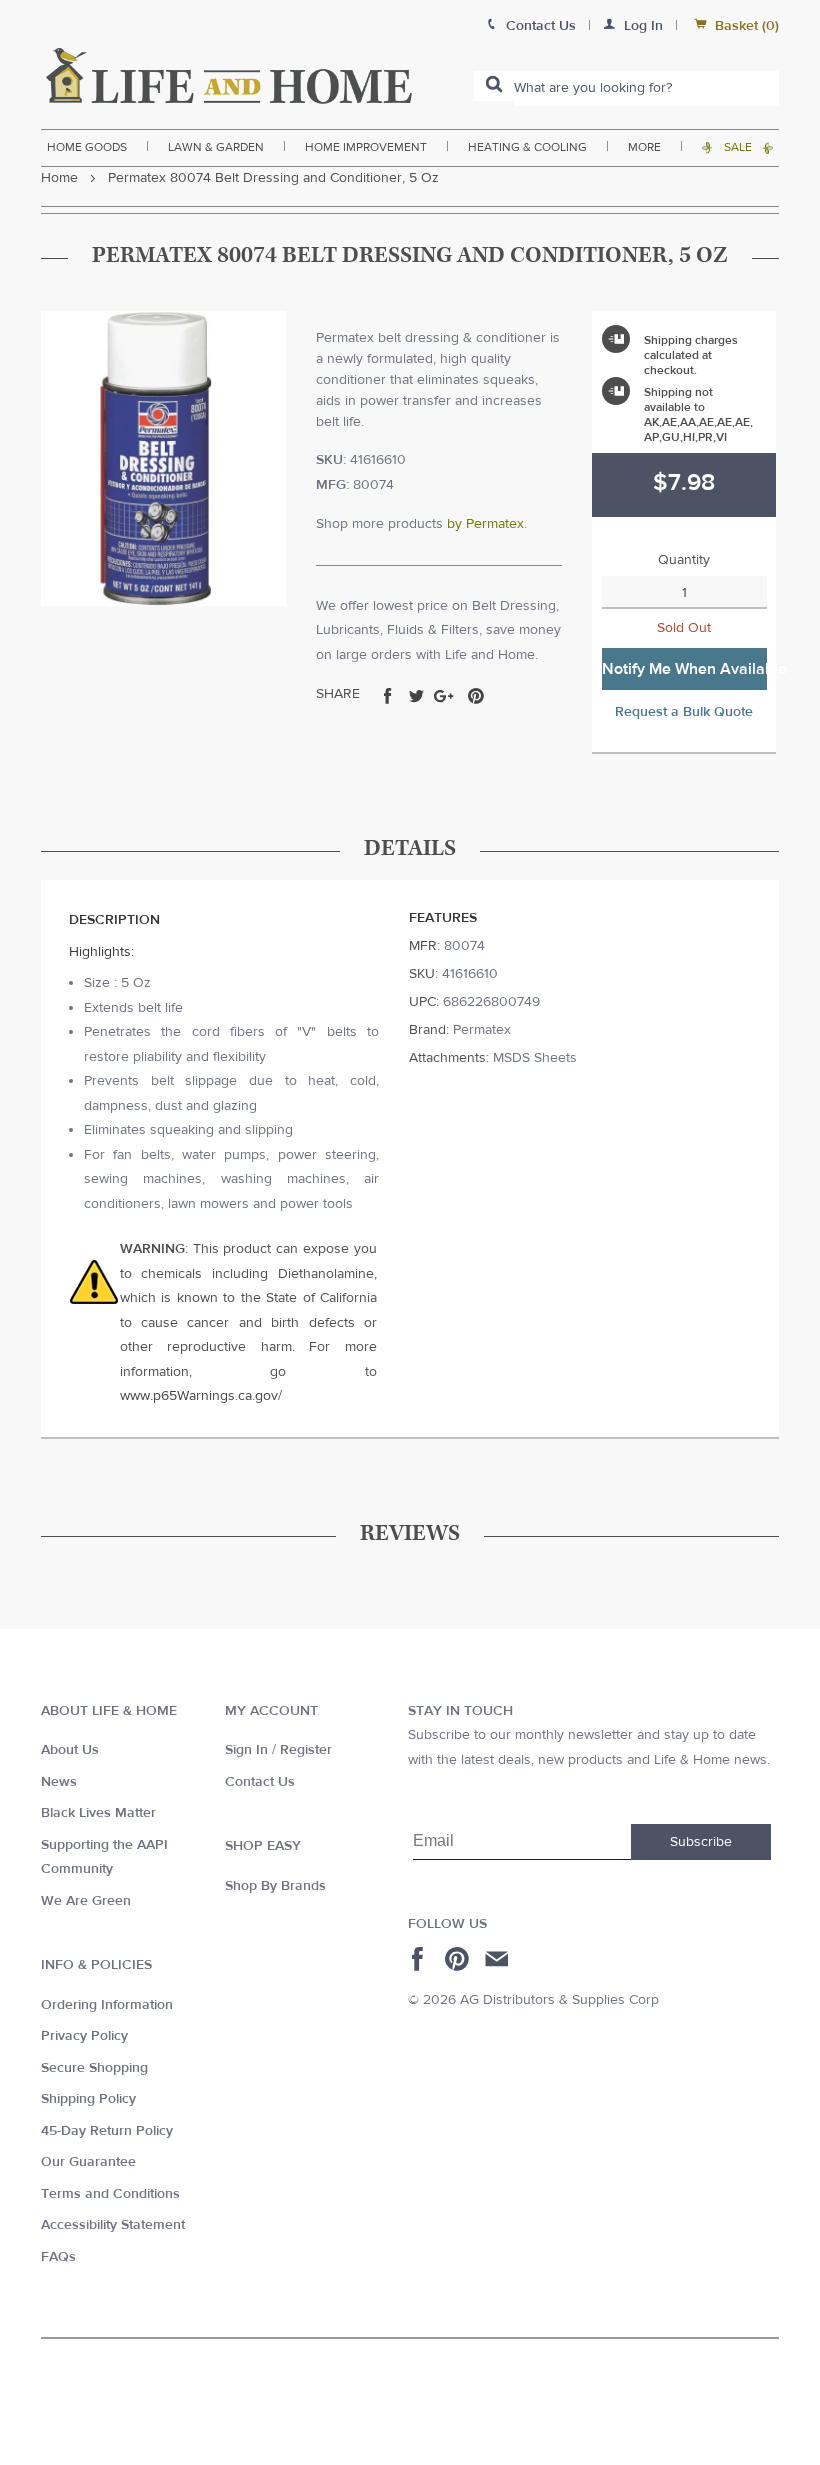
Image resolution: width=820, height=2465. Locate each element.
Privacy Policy (84, 2036)
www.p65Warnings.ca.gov (199, 1396)
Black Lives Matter (98, 1813)
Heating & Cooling (527, 147)
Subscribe (701, 1842)
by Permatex (485, 524)
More (644, 147)
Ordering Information (107, 2005)
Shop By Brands (275, 1886)
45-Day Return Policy (107, 2131)
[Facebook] (420, 1959)
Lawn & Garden (216, 147)
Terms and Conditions (110, 2194)
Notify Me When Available (684, 669)
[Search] (494, 86)
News (59, 1782)
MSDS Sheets (535, 1058)
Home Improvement (366, 147)
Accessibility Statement (113, 2225)
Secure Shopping (94, 2068)
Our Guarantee (88, 2162)
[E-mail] (498, 1959)
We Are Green (86, 1901)
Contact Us (260, 1782)
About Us (70, 1750)
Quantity (684, 560)
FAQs (58, 2257)
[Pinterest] (459, 1959)
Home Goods (87, 147)
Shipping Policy (88, 2099)
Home (59, 178)
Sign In (246, 1750)
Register (306, 1750)
